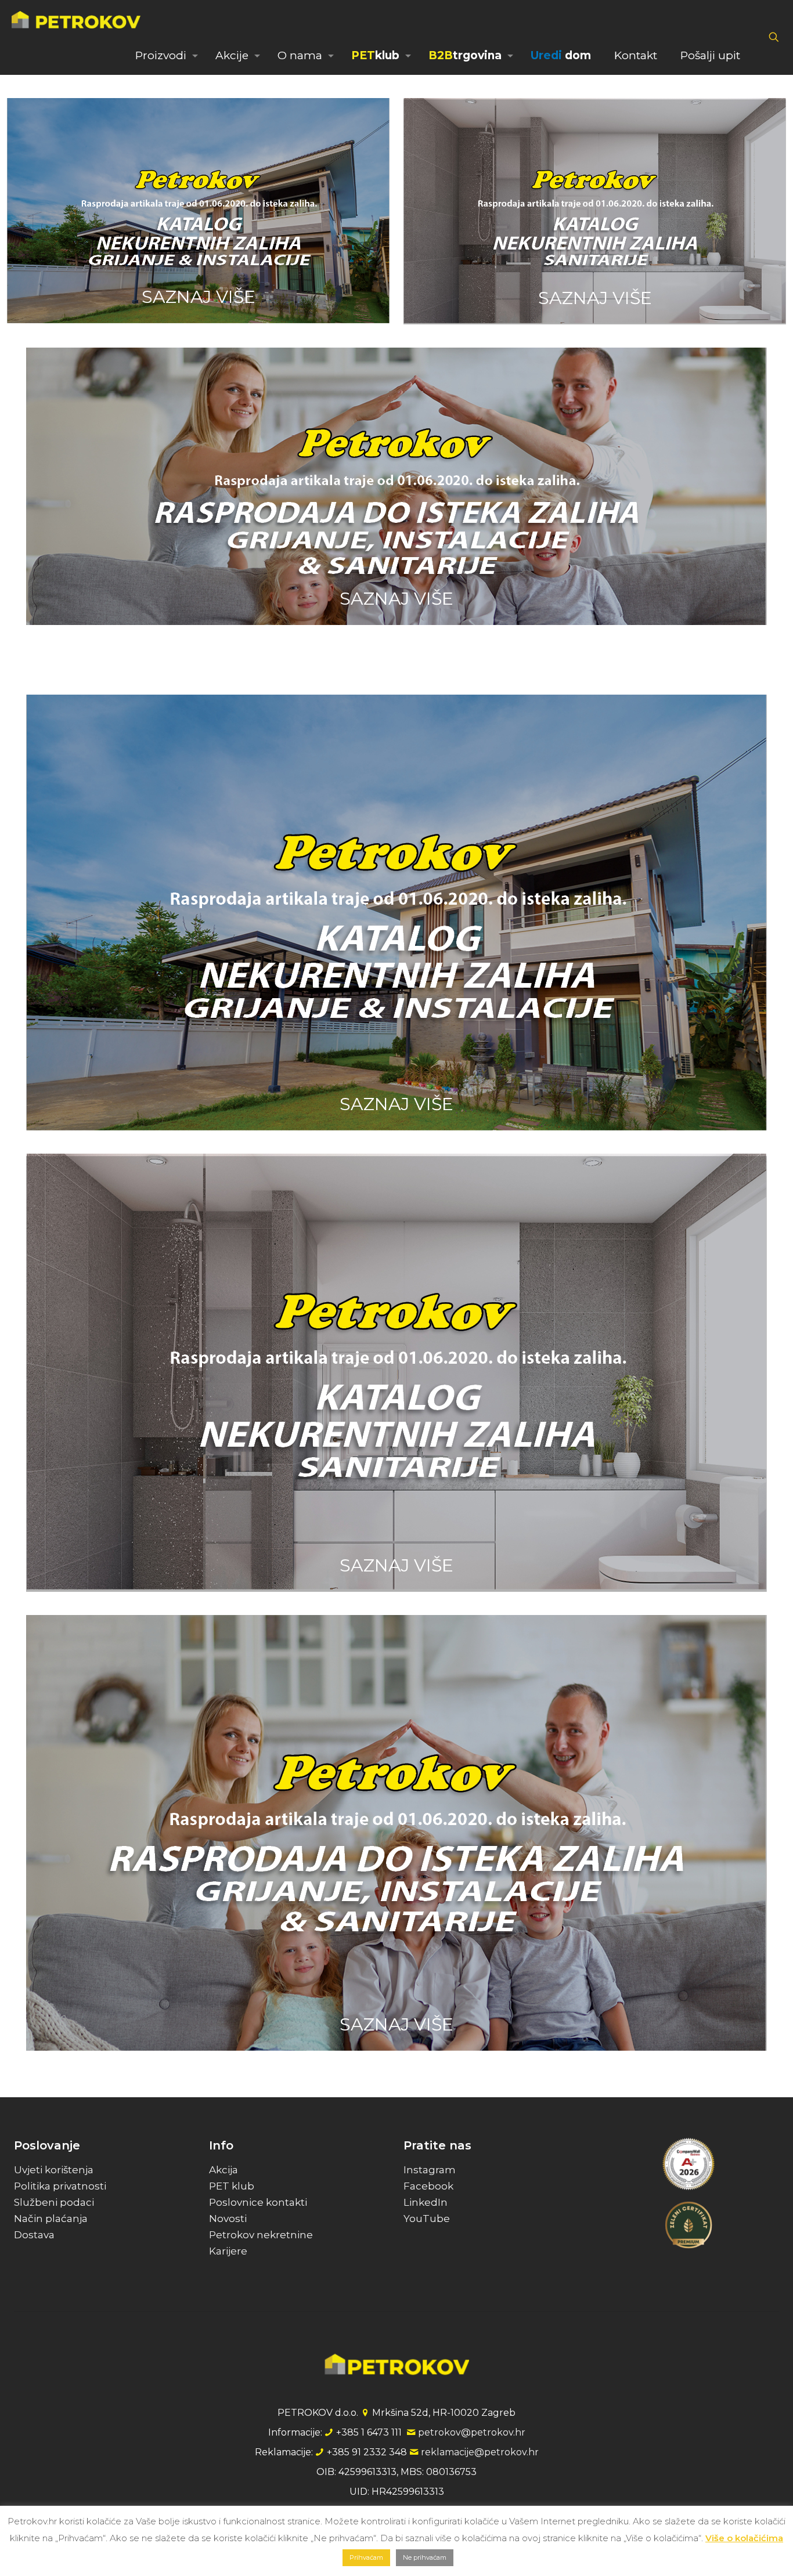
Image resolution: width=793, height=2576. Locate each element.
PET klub (232, 2186)
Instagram (430, 2170)
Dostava (34, 2235)
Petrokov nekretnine (261, 2235)
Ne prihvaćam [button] (425, 2557)
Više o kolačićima (744, 2538)
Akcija (224, 2170)
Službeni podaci (54, 2202)
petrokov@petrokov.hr (472, 2432)
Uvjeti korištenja (54, 2170)
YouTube (427, 2219)
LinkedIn (426, 2202)
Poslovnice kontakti (258, 2202)
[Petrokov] (76, 19)
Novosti (228, 2219)
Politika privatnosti (60, 2186)
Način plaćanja (51, 2219)
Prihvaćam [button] (366, 2557)
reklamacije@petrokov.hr (480, 2452)
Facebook (428, 2186)
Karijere (228, 2251)
